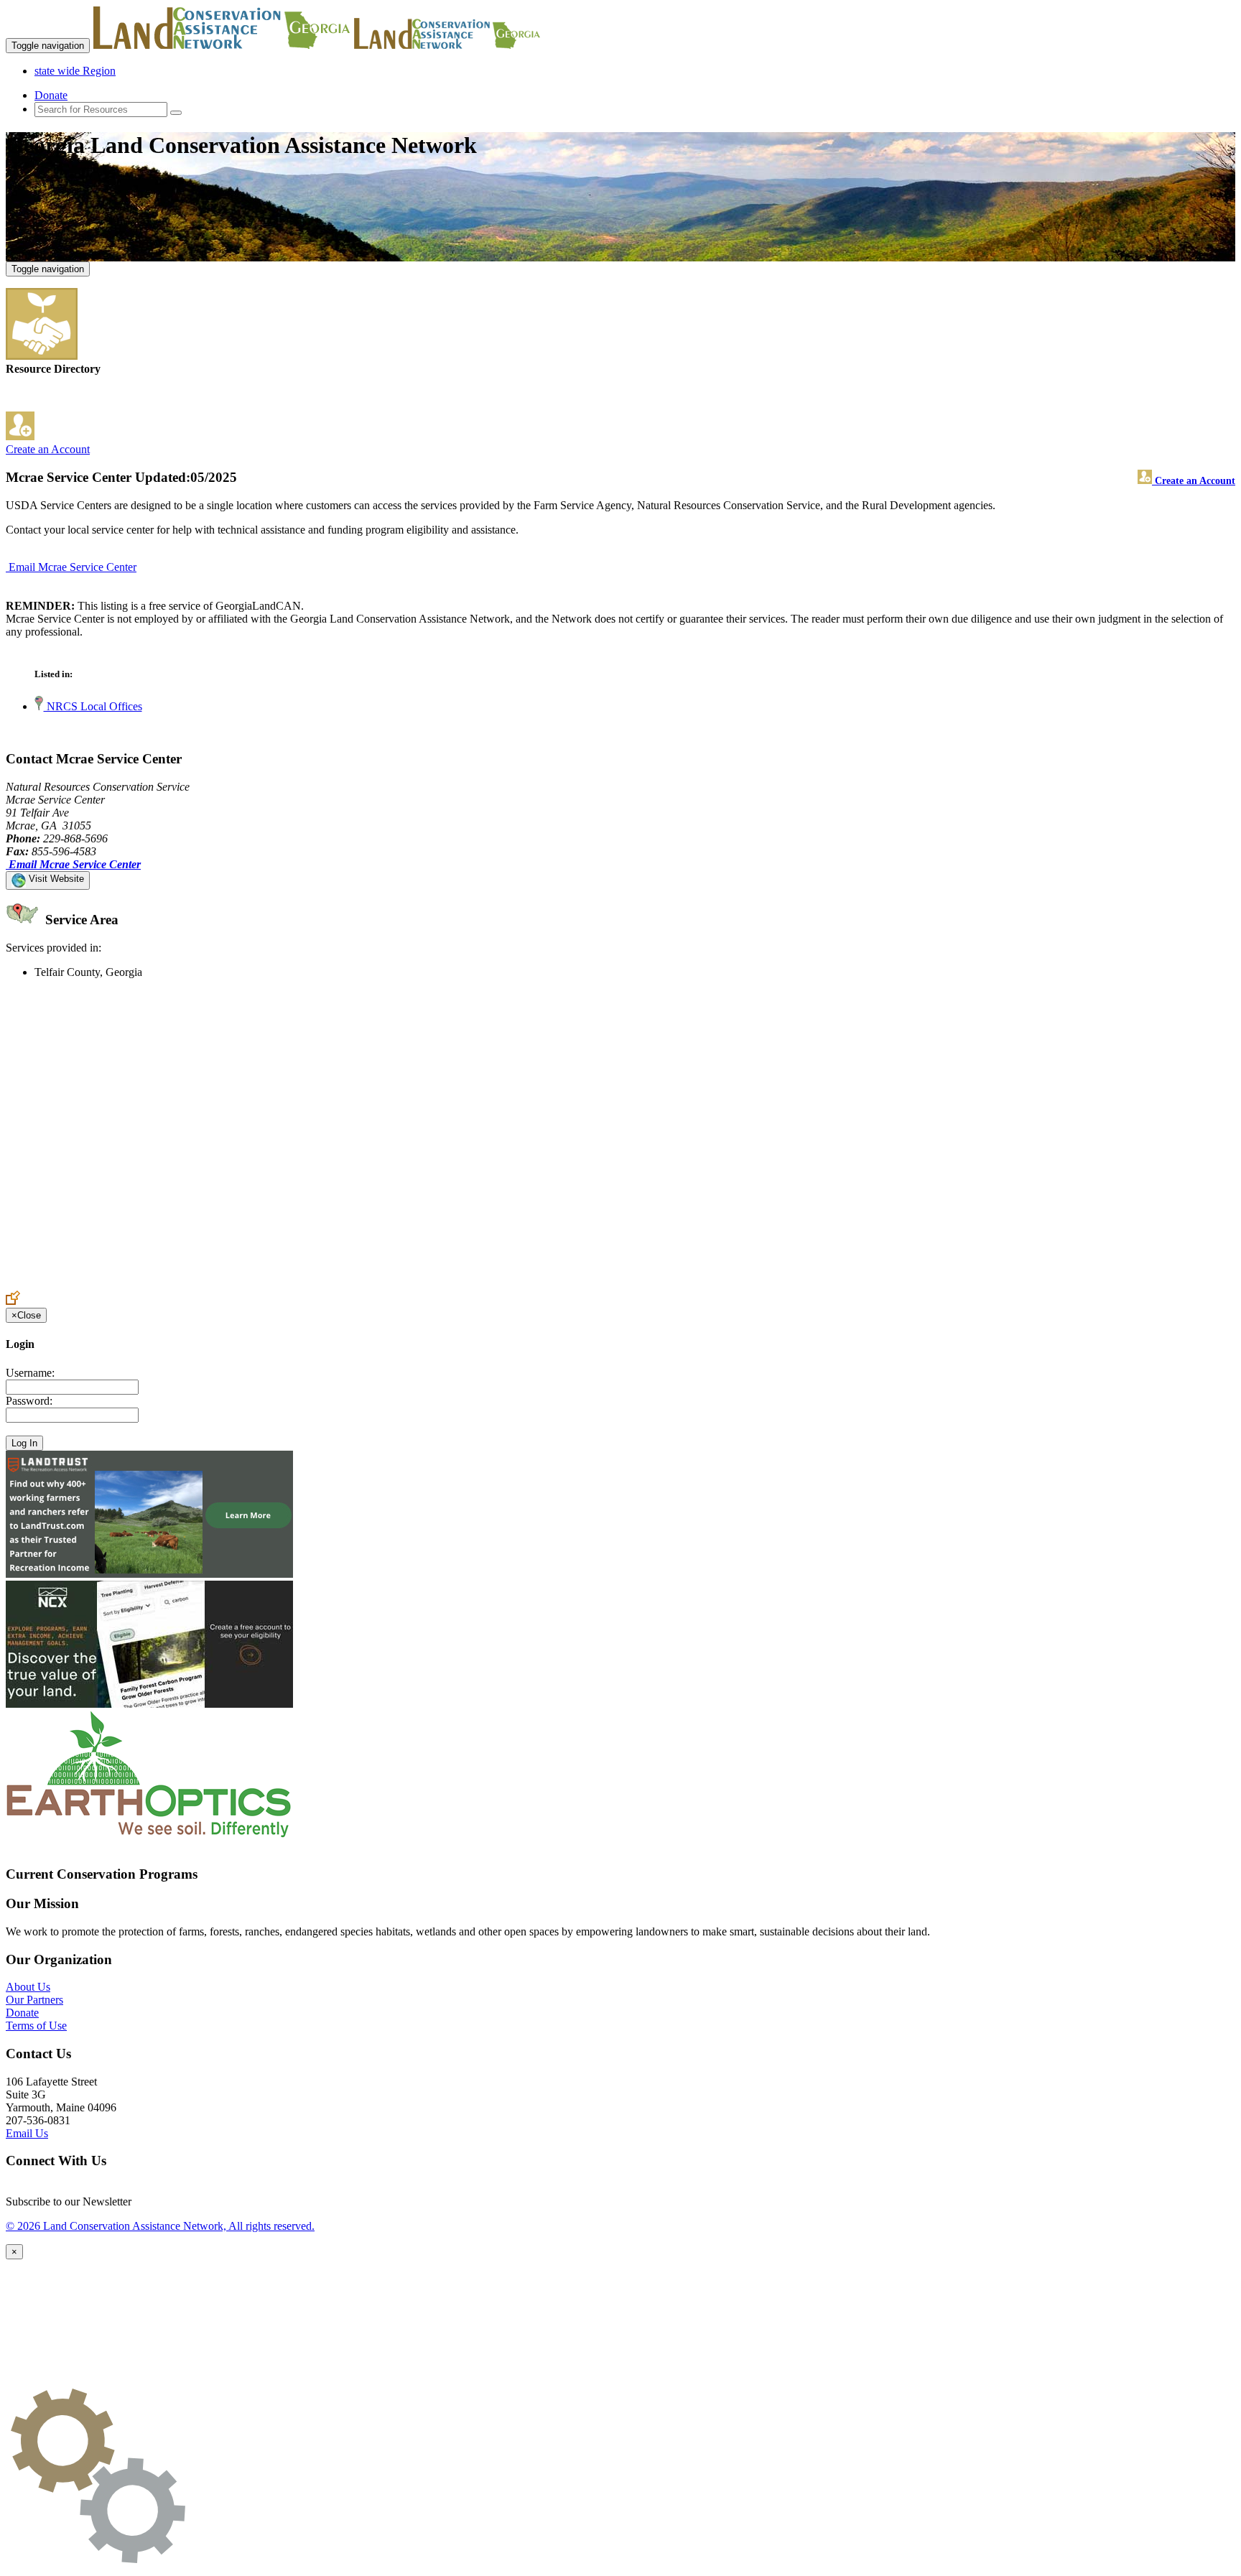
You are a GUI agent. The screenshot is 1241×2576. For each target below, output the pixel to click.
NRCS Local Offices (93, 706)
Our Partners (34, 2000)
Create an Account (48, 449)
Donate (51, 95)
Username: (30, 1373)
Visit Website (55, 879)
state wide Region (75, 71)
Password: (29, 1401)
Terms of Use (36, 2026)
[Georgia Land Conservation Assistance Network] (222, 45)
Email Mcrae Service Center (73, 567)
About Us (28, 1987)
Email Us (27, 2133)
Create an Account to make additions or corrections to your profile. (157, 1284)
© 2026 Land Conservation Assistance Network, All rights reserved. (160, 2226)
